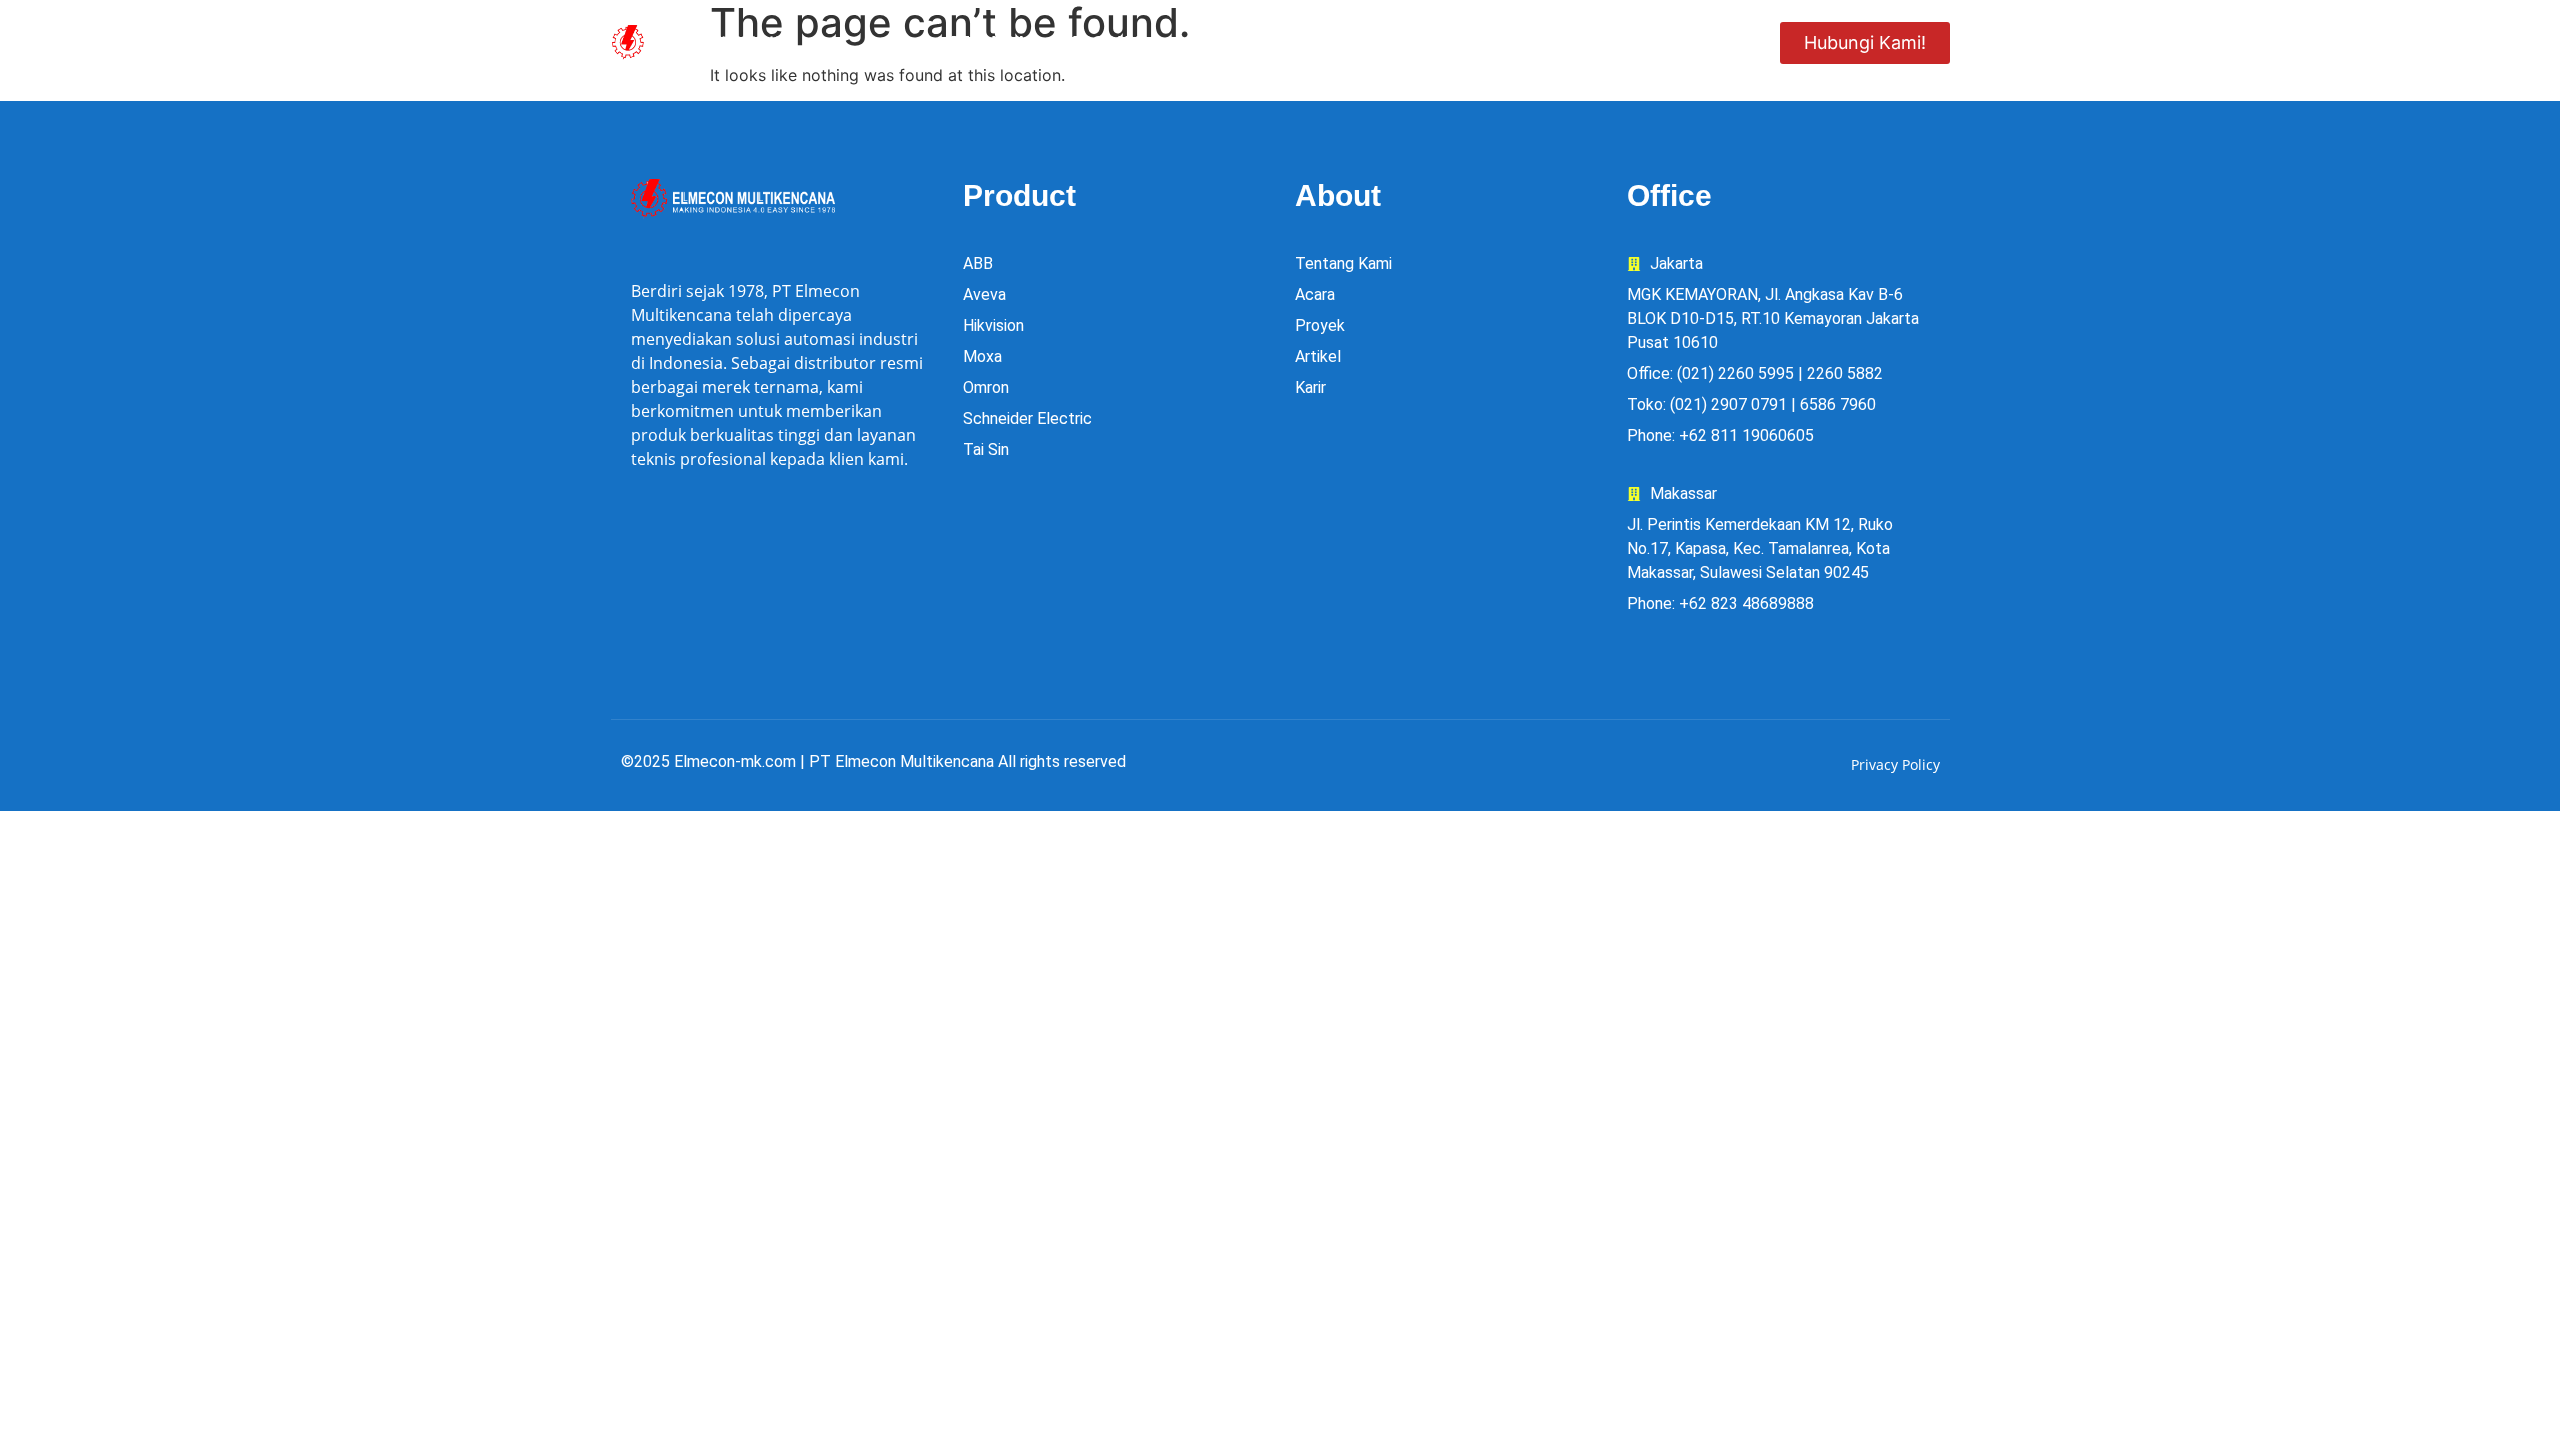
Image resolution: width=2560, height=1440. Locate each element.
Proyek (1404, 42)
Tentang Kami (1269, 42)
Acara (1506, 42)
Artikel (1700, 42)
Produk (1105, 42)
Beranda (988, 42)
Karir (1601, 42)
